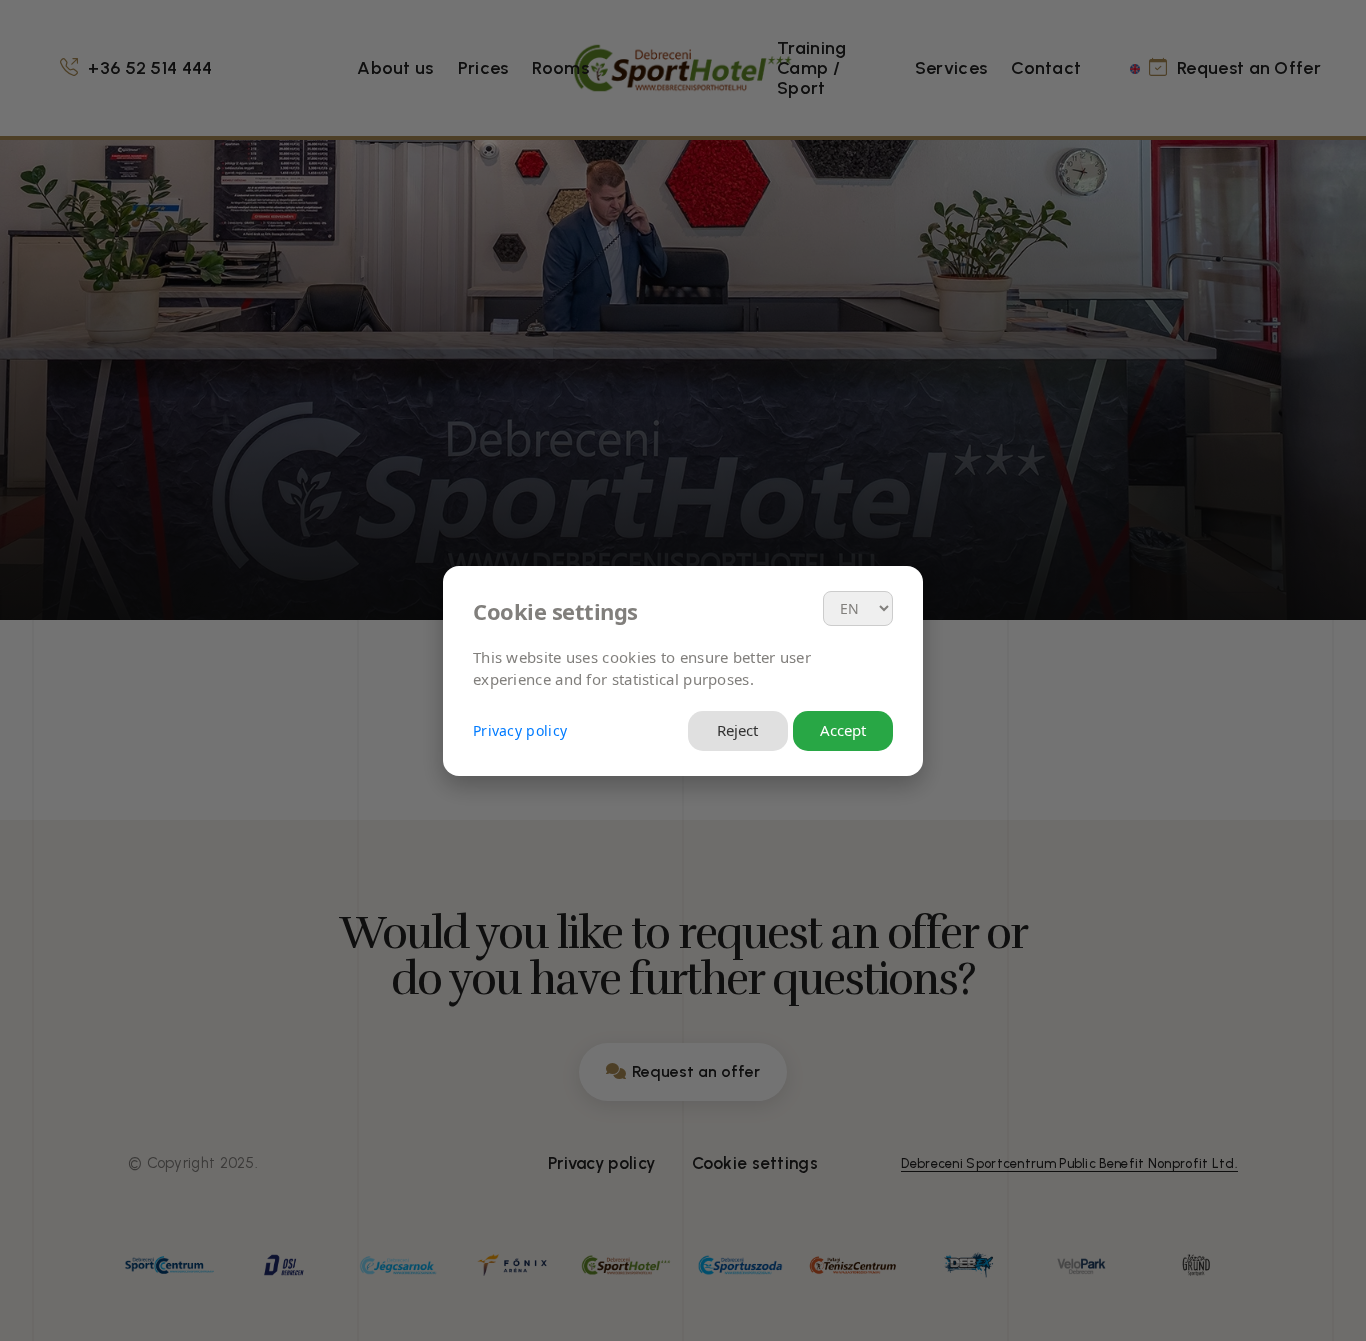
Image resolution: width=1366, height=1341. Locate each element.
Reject (737, 730)
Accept (843, 730)
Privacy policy (520, 730)
